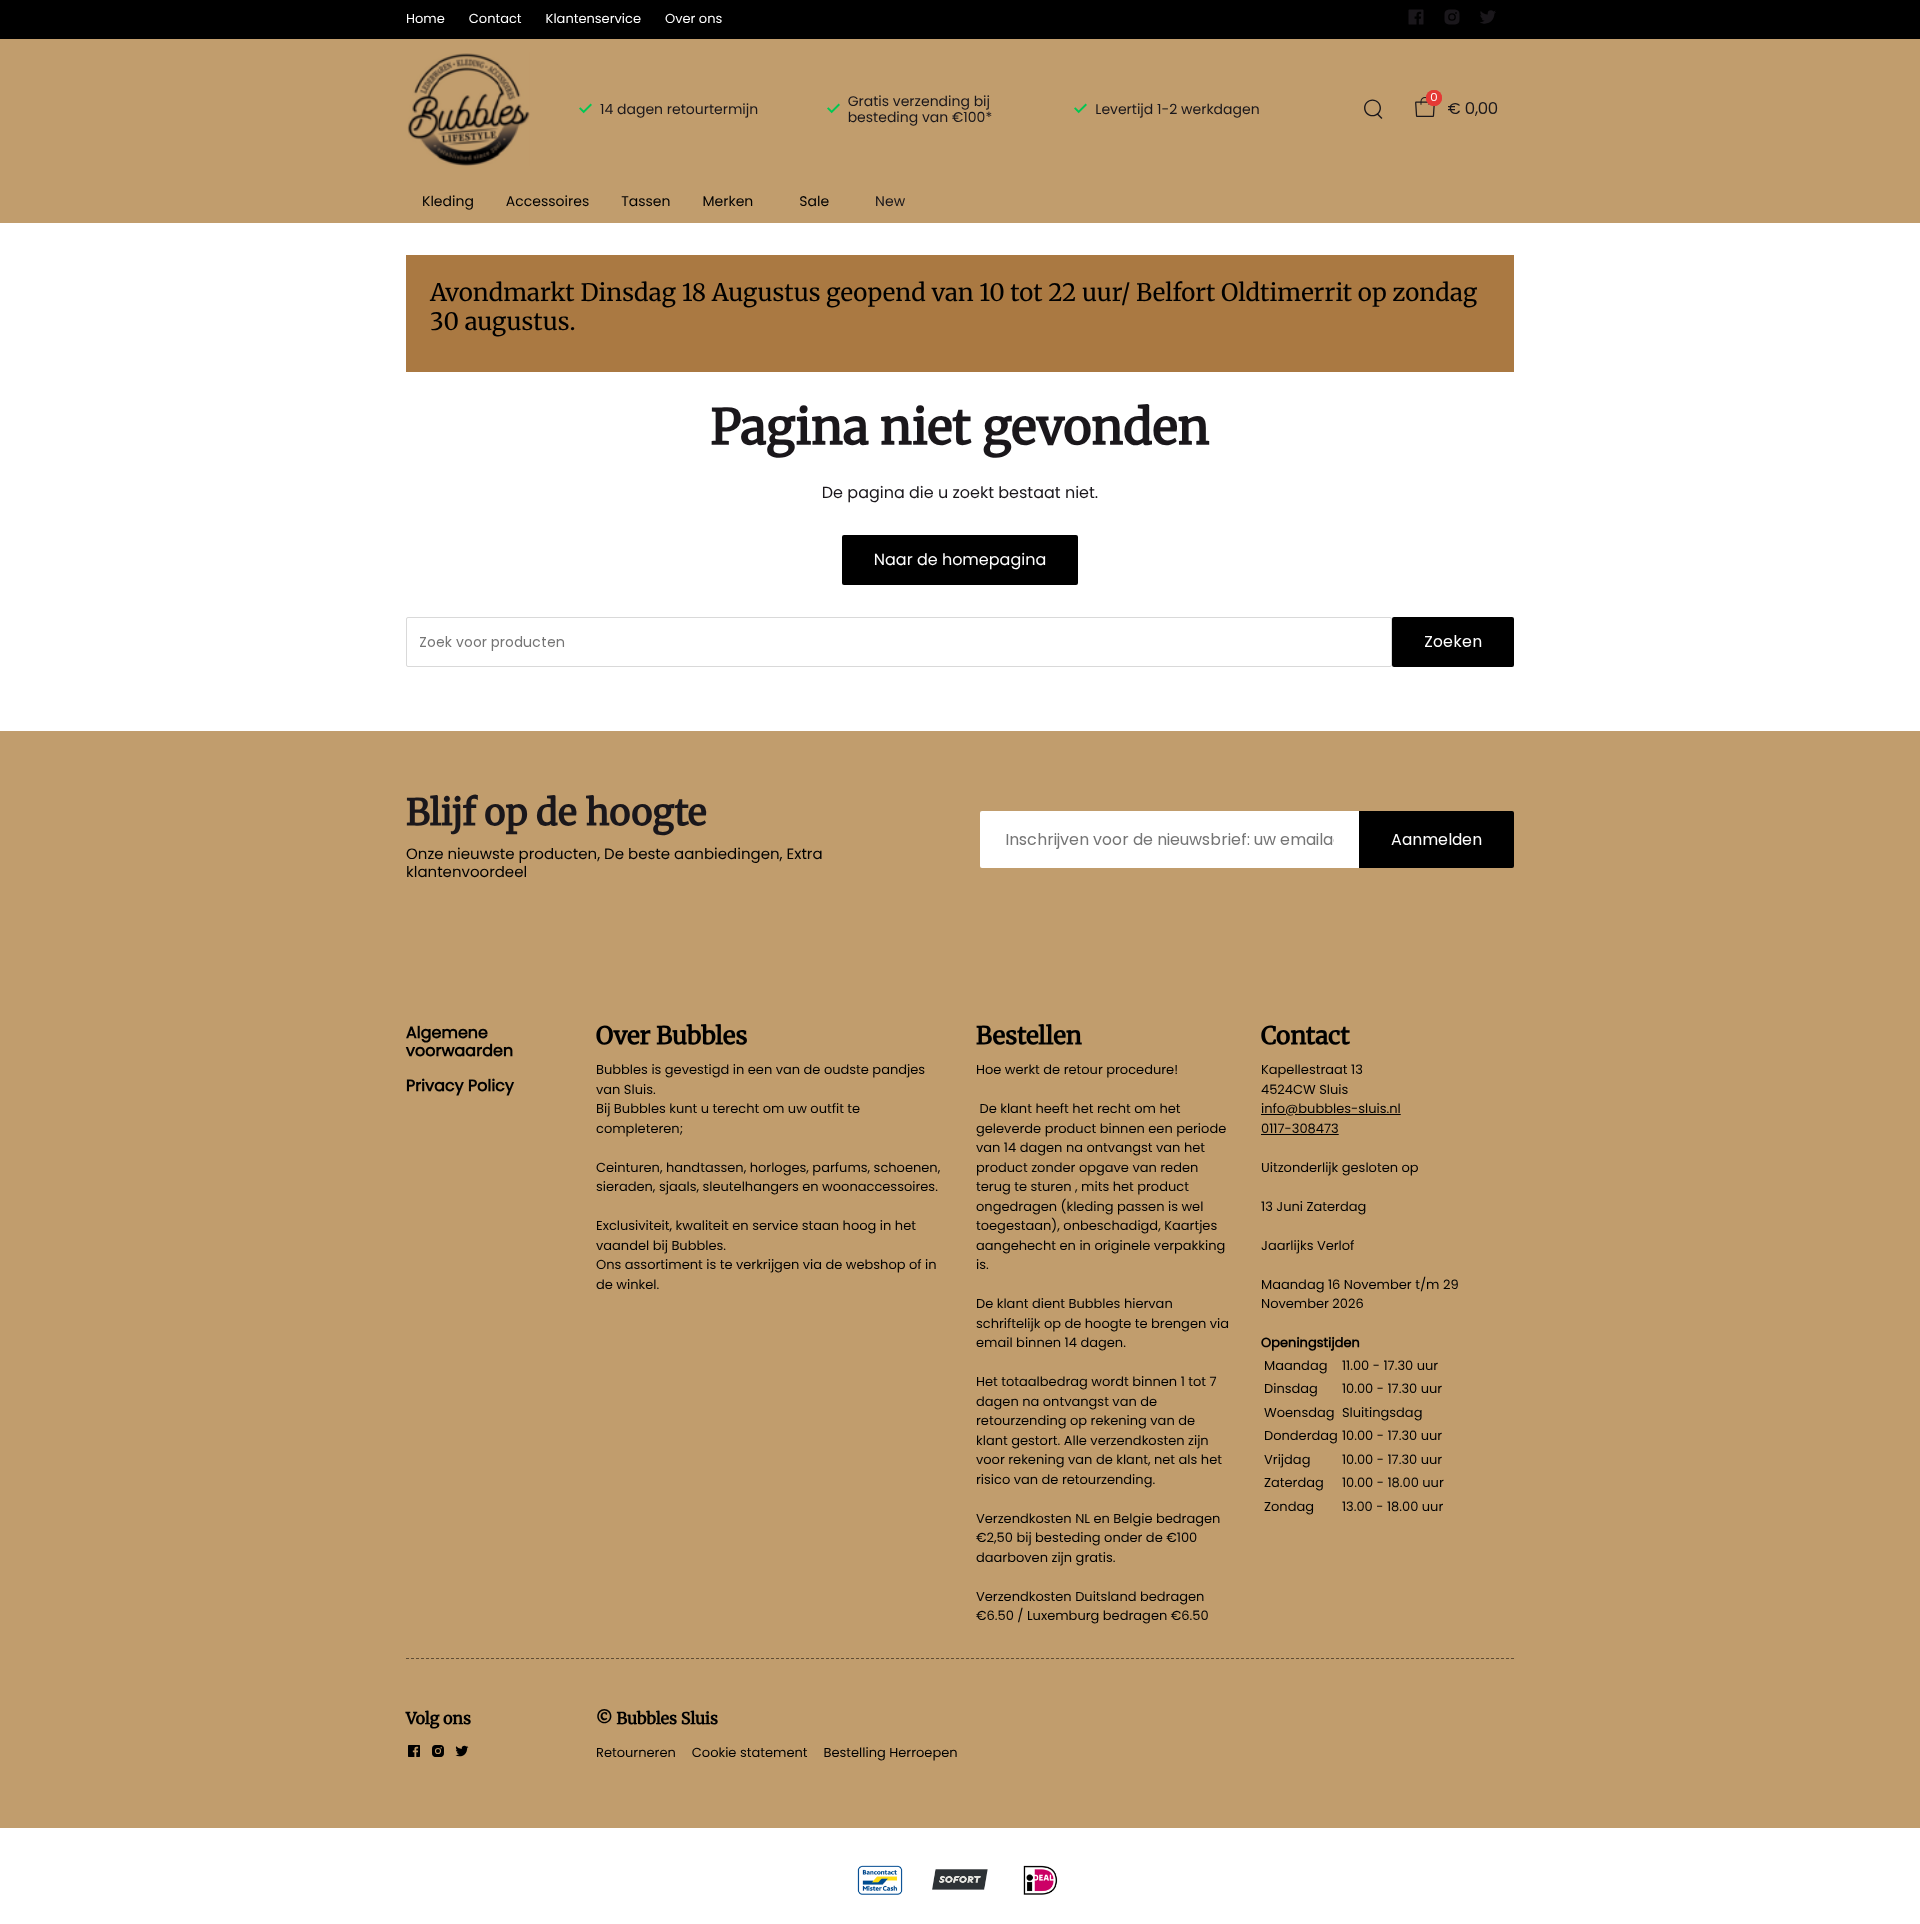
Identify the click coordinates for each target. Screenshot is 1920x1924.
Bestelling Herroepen (891, 1752)
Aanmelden (1436, 839)
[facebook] (1416, 21)
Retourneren (636, 1752)
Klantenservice (593, 18)
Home (425, 18)
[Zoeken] (1373, 109)
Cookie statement (750, 1752)
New (890, 201)
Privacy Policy (460, 1085)
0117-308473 (1300, 1128)
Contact (495, 18)
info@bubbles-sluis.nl (1331, 1108)
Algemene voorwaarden (459, 1041)
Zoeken (1453, 641)
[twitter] (1488, 21)
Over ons (693, 18)
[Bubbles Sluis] (468, 109)
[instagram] (1452, 21)
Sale (814, 201)
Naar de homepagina (960, 559)
